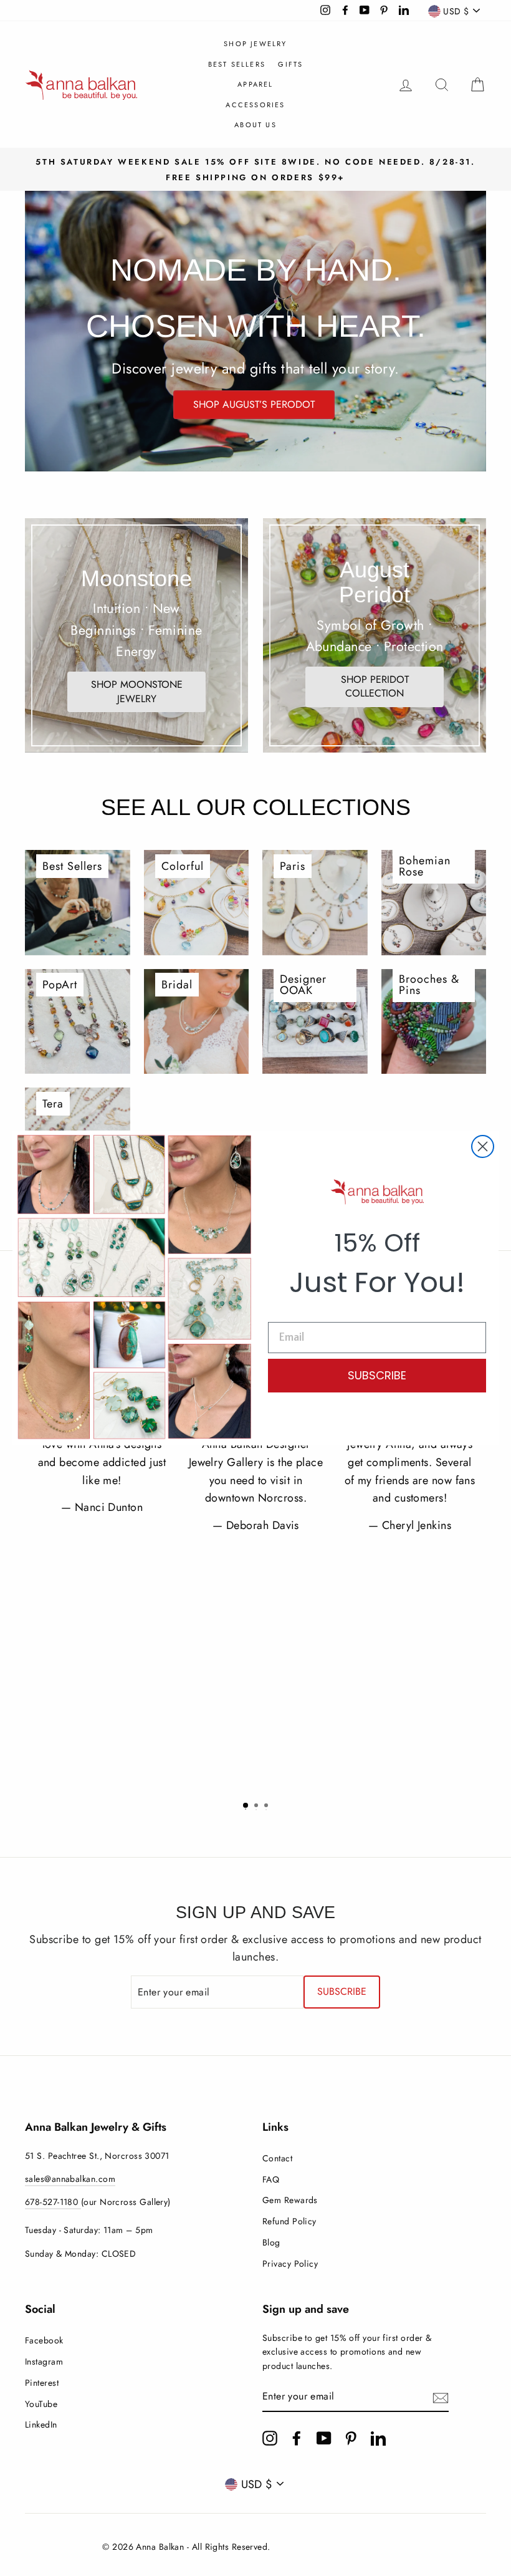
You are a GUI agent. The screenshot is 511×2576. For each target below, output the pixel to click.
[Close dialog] (483, 1146)
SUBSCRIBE (377, 1375)
